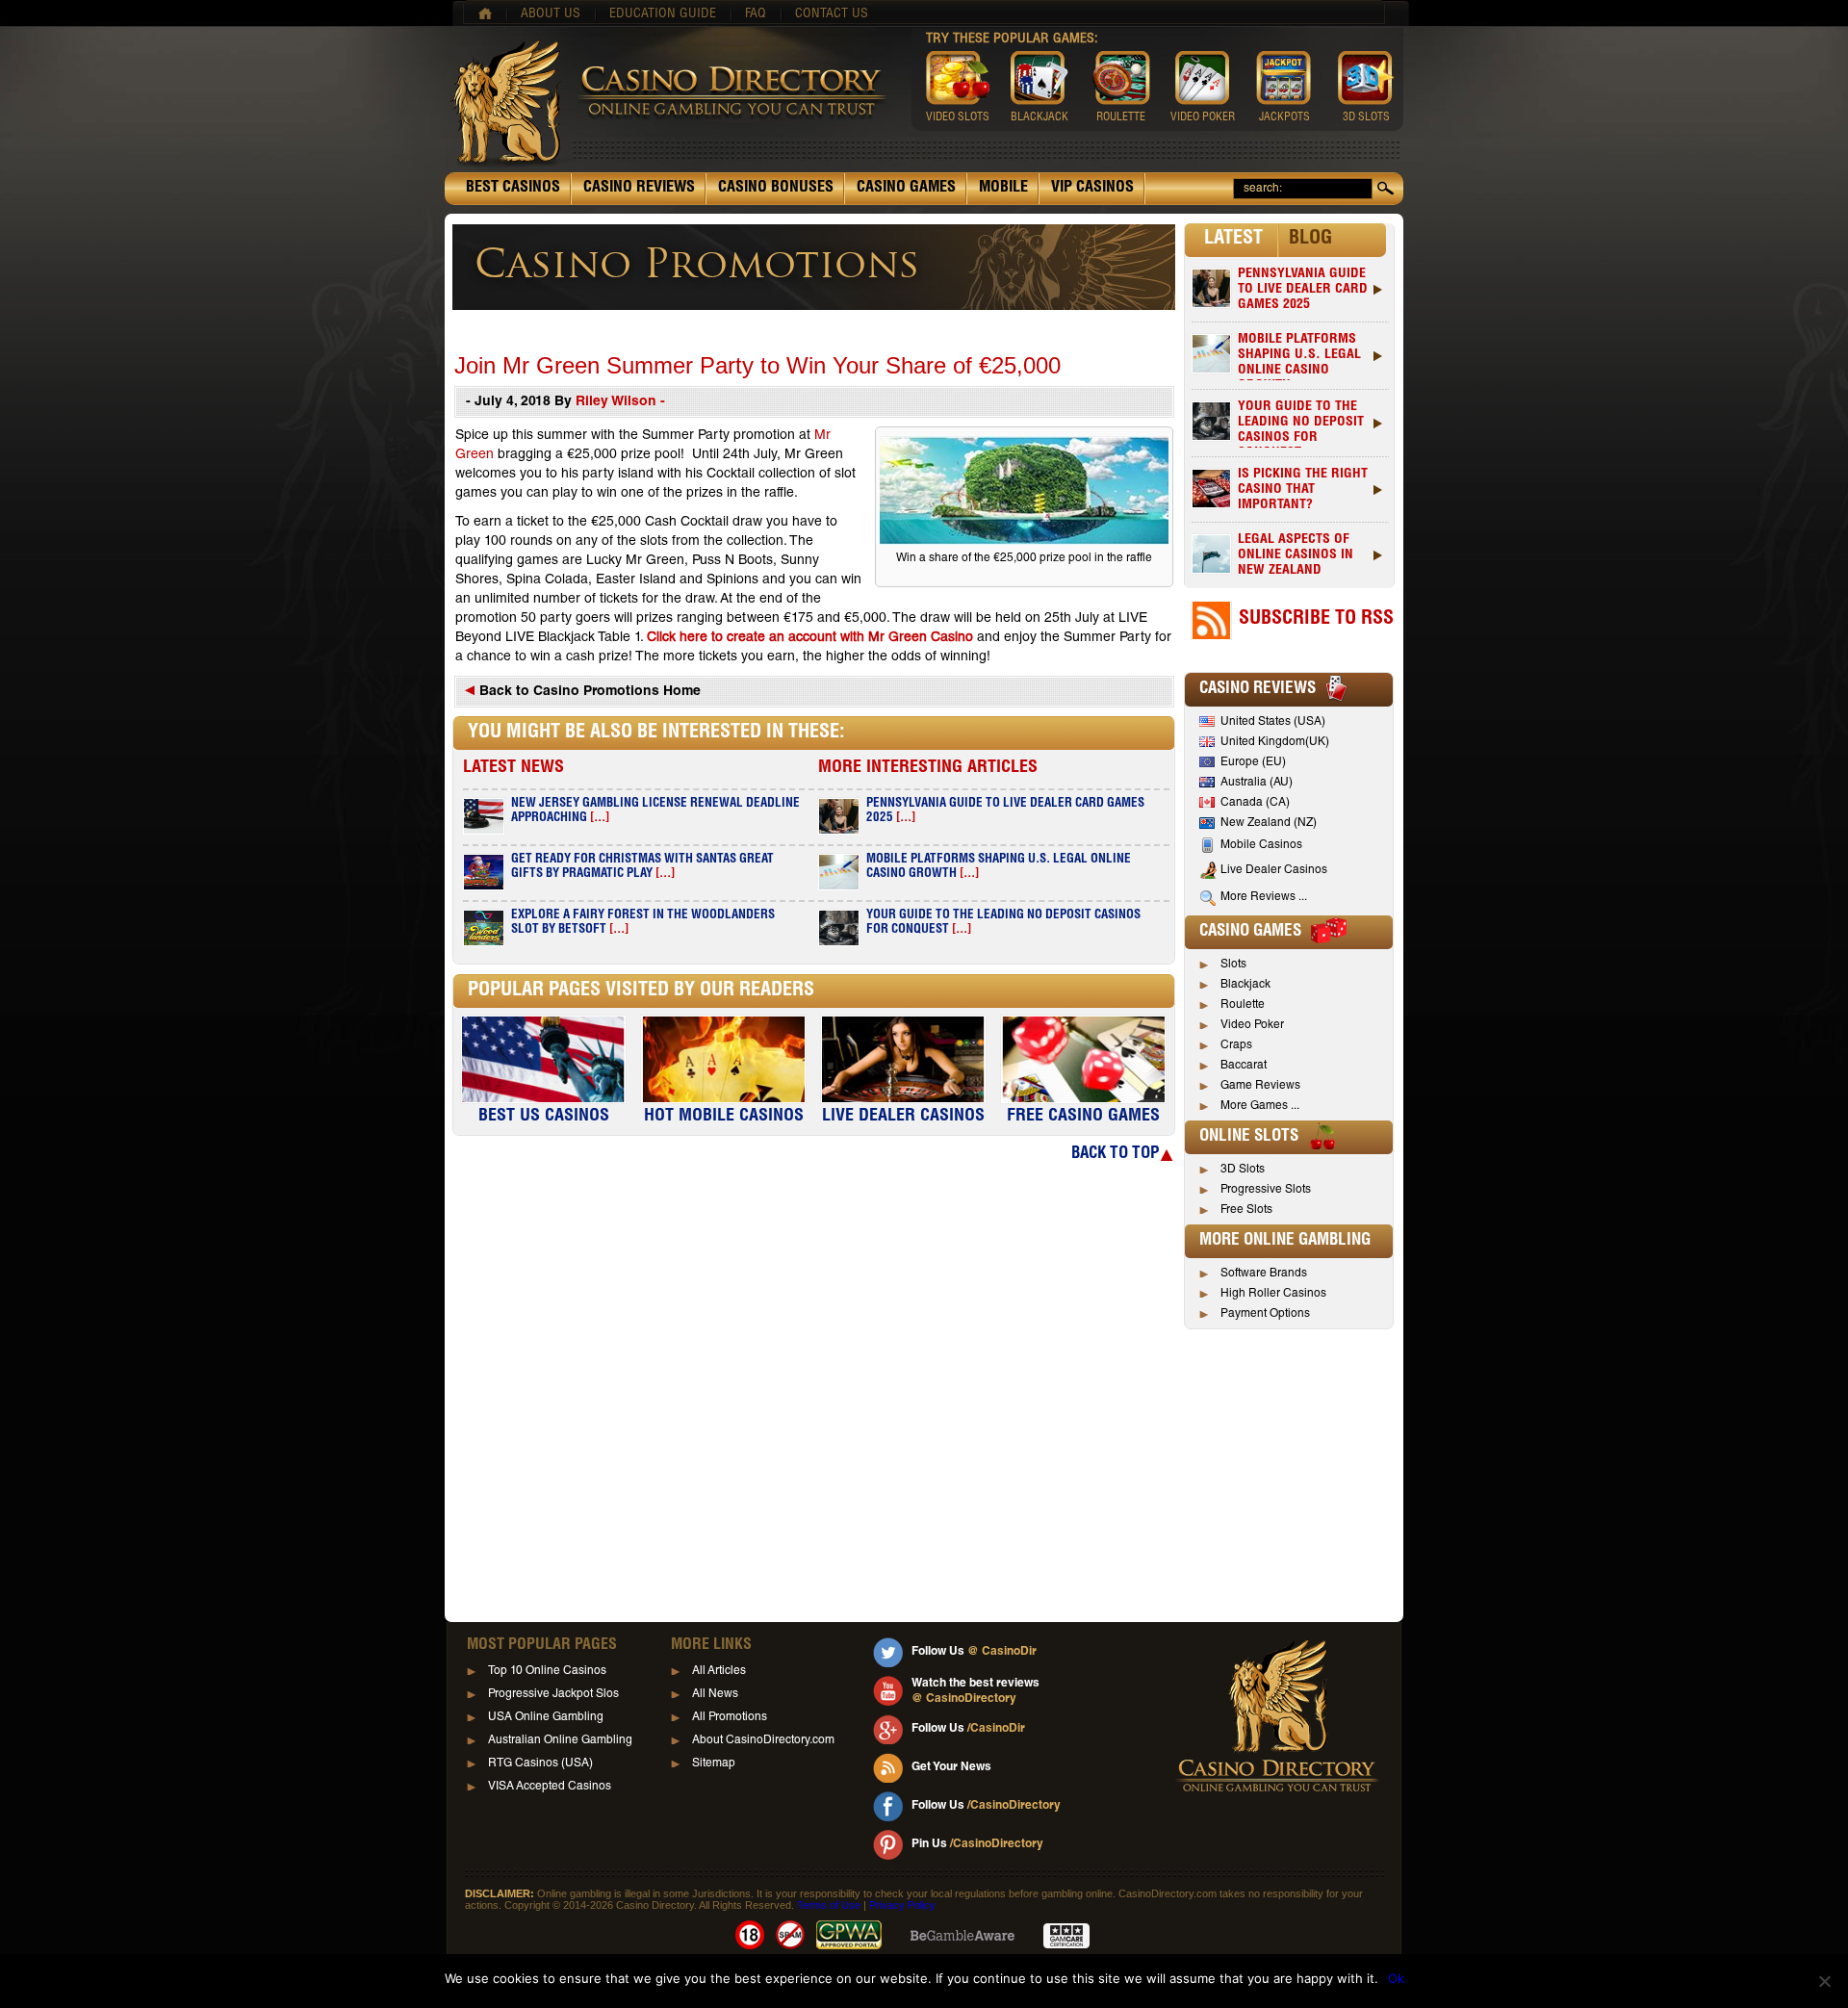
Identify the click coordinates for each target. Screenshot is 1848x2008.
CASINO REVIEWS (639, 189)
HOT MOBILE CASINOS (724, 1117)
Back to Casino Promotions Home (588, 692)
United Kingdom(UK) (1275, 742)
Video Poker (1252, 1025)
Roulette (1243, 1005)
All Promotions (730, 1717)
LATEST (1233, 240)
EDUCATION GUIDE (663, 14)
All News (715, 1694)
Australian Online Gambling (560, 1740)
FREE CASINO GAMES (1083, 1117)
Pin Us (977, 1844)
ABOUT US (551, 14)
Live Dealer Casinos (1274, 870)
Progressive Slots (1266, 1190)
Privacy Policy (902, 1905)
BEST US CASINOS (544, 1117)
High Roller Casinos (1273, 1294)
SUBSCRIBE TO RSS (1316, 620)
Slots (1233, 965)
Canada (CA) (1255, 803)
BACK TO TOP (1115, 1155)
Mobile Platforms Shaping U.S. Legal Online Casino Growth (1299, 357)
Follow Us (974, 1652)
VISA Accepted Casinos (550, 1787)
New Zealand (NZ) (1269, 823)
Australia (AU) (1257, 783)
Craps (1236, 1045)
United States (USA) (1273, 722)
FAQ (756, 14)
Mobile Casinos (1261, 845)
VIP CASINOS (1092, 189)
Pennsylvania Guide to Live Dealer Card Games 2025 (1303, 290)
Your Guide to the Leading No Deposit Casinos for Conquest (1301, 424)
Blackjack (1245, 985)
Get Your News (951, 1767)
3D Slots (1243, 1170)
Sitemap (714, 1763)
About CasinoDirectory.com (763, 1740)
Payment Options (1265, 1314)
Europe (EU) (1253, 762)
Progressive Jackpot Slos (553, 1694)
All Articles (719, 1671)
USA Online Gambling (546, 1717)
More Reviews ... (1264, 897)
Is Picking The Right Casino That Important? (1303, 490)
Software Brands (1264, 1274)
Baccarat (1244, 1066)
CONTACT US (832, 14)
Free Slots (1246, 1210)
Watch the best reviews (975, 1691)
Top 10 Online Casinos (547, 1671)
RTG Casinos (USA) (540, 1763)
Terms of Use (829, 1905)
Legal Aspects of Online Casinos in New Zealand (1296, 555)
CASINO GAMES (906, 189)
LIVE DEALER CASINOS (903, 1117)
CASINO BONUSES (776, 189)
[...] (600, 819)
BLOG (1310, 240)
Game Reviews (1260, 1086)
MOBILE (1003, 189)
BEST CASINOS (513, 189)
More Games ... (1260, 1106)
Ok (1396, 1978)
